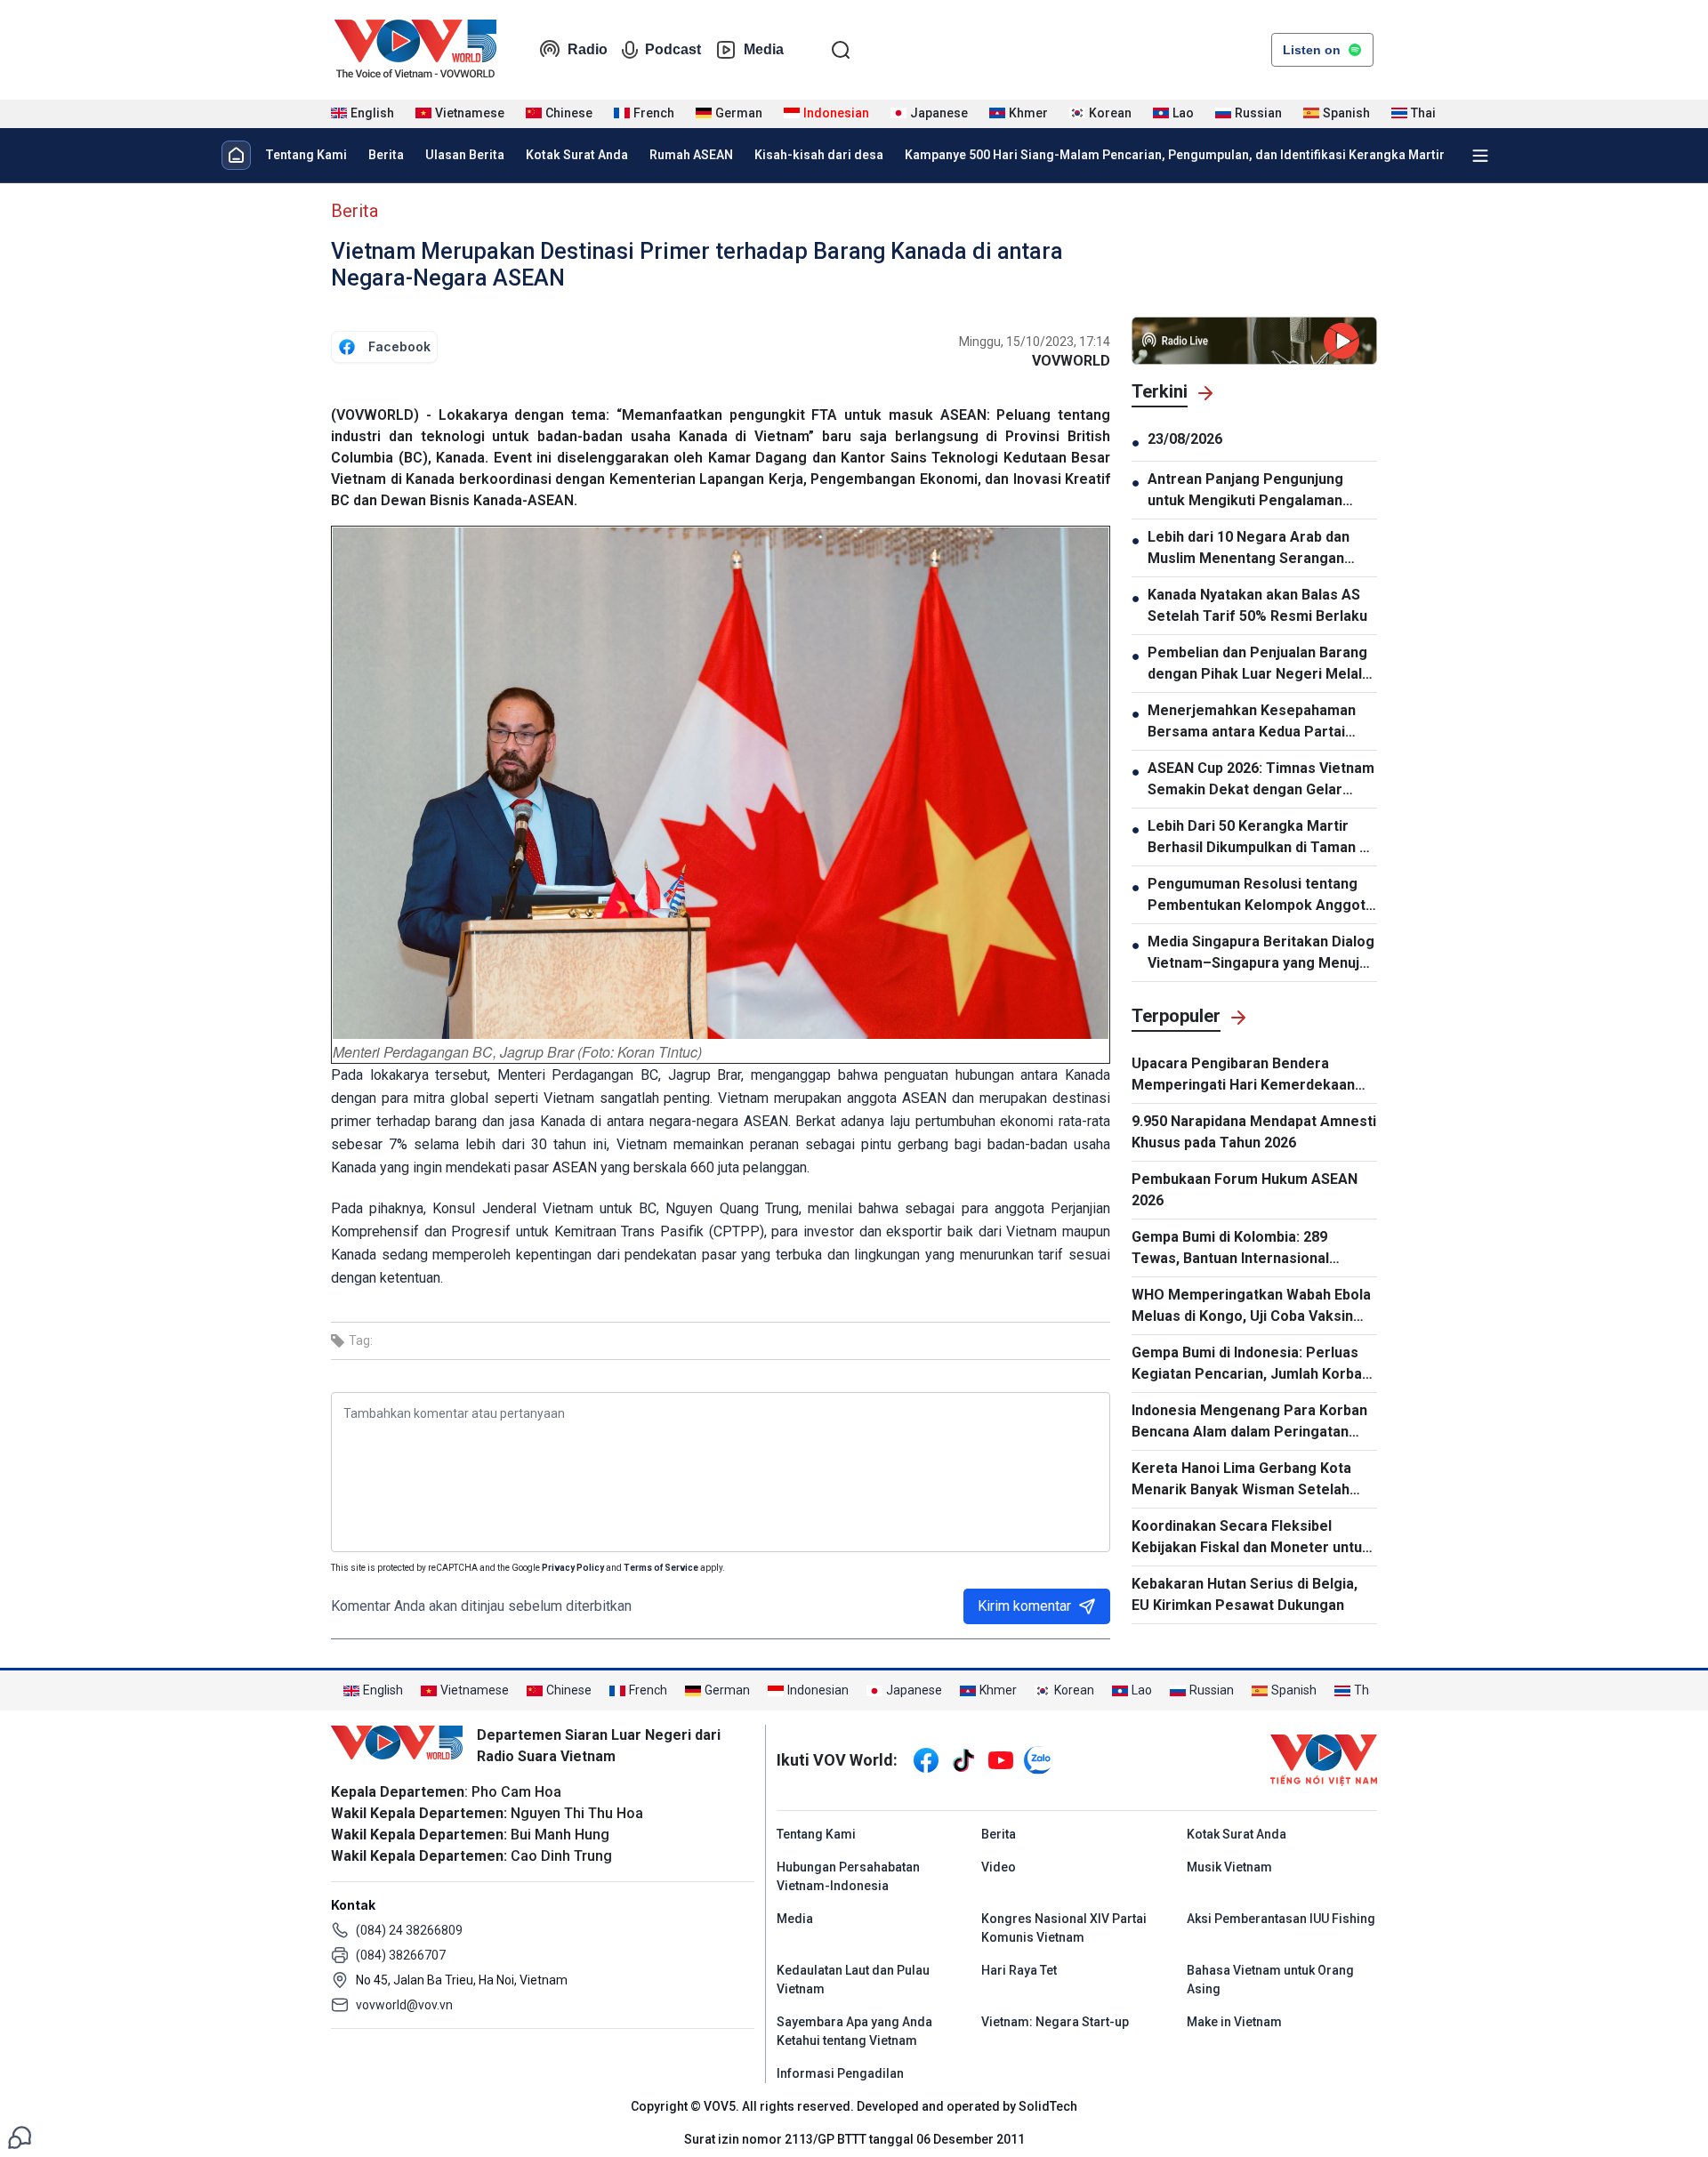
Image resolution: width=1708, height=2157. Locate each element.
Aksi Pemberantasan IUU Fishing (1281, 1919)
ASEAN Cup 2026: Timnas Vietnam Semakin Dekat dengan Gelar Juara (1261, 780)
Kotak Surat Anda (577, 155)
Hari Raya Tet (1019, 1970)
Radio (588, 49)
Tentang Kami (306, 155)
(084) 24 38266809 (409, 1930)
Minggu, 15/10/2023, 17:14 (1035, 342)
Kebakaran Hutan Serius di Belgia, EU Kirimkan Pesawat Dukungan (1245, 1594)
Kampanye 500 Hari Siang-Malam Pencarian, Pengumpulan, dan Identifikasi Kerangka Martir (1175, 155)
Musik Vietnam (1229, 1867)
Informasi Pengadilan (840, 2073)
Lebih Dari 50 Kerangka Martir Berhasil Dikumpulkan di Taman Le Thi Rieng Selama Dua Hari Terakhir (1262, 838)
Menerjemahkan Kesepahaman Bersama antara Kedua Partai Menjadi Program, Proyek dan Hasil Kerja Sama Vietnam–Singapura (1252, 722)
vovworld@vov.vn (404, 2005)
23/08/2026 (1185, 439)
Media (764, 49)
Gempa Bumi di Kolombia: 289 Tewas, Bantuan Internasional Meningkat (1230, 1249)
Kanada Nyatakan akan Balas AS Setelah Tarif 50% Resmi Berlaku (1257, 605)
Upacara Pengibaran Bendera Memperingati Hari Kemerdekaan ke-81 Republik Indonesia (1243, 1075)
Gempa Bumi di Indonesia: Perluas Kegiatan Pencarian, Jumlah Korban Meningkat (1251, 1364)
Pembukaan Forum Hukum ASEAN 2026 (1245, 1190)
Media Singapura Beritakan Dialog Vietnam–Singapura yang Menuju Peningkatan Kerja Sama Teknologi (1261, 954)
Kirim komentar (1024, 1606)
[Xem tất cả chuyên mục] (1480, 156)
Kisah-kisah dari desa (819, 155)
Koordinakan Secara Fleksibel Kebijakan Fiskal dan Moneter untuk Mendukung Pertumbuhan (1251, 1538)
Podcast (673, 49)
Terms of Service (661, 1568)
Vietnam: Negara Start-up (1055, 2022)
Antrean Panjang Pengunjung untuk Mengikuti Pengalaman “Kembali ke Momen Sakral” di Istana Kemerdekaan (1249, 491)
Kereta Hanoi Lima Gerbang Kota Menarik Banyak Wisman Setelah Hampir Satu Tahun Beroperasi (1241, 1480)
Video (999, 1867)
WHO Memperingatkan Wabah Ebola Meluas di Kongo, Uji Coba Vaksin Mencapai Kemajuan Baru (1251, 1307)
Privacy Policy (573, 1568)
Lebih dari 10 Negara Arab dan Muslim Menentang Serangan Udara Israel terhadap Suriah (1249, 549)
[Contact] (20, 2136)
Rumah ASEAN (691, 155)
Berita (386, 155)
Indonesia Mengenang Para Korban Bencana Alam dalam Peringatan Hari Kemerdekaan (1249, 1422)
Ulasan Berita (465, 155)
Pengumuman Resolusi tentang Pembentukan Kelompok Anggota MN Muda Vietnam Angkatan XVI (1261, 896)
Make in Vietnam (1234, 2022)
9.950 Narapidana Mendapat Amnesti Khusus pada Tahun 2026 (1254, 1132)
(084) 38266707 (401, 1955)
